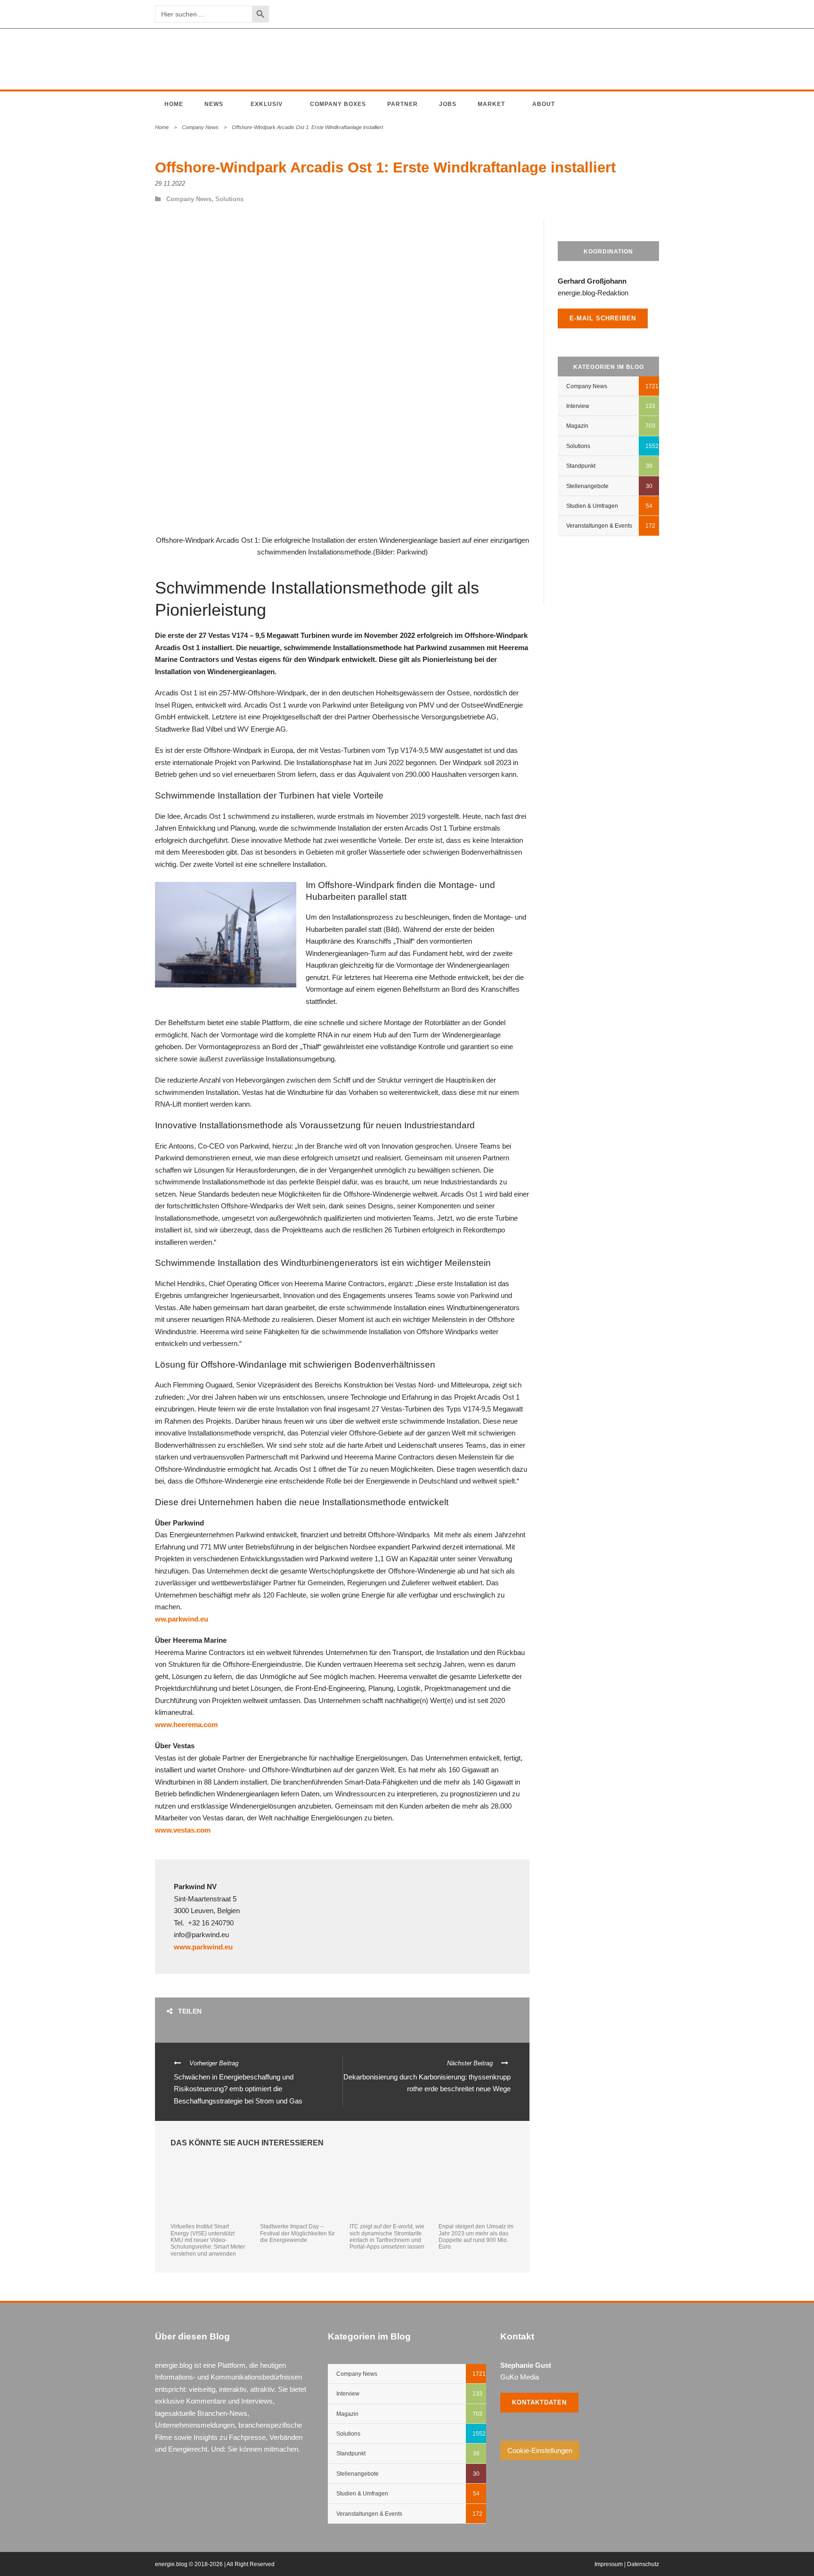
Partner (403, 104)
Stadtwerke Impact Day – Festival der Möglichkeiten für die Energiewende (297, 2233)
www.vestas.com (183, 1830)
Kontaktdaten (539, 2402)
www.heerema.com (186, 1724)
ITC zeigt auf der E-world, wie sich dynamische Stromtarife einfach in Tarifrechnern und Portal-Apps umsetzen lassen (387, 2237)
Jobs (448, 104)
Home (174, 104)
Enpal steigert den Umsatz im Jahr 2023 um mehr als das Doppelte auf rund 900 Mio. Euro (476, 2237)
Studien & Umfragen (592, 506)
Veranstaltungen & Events (599, 526)
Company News (200, 127)
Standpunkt (581, 466)
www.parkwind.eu (203, 1947)
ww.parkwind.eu (182, 1619)
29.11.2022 (170, 183)
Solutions (229, 199)
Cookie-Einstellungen (540, 2450)
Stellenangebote (587, 486)
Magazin (577, 426)
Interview (578, 406)
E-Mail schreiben (603, 318)
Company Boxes (338, 104)
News (214, 104)
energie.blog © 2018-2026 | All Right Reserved (215, 2564)
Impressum (609, 2564)
